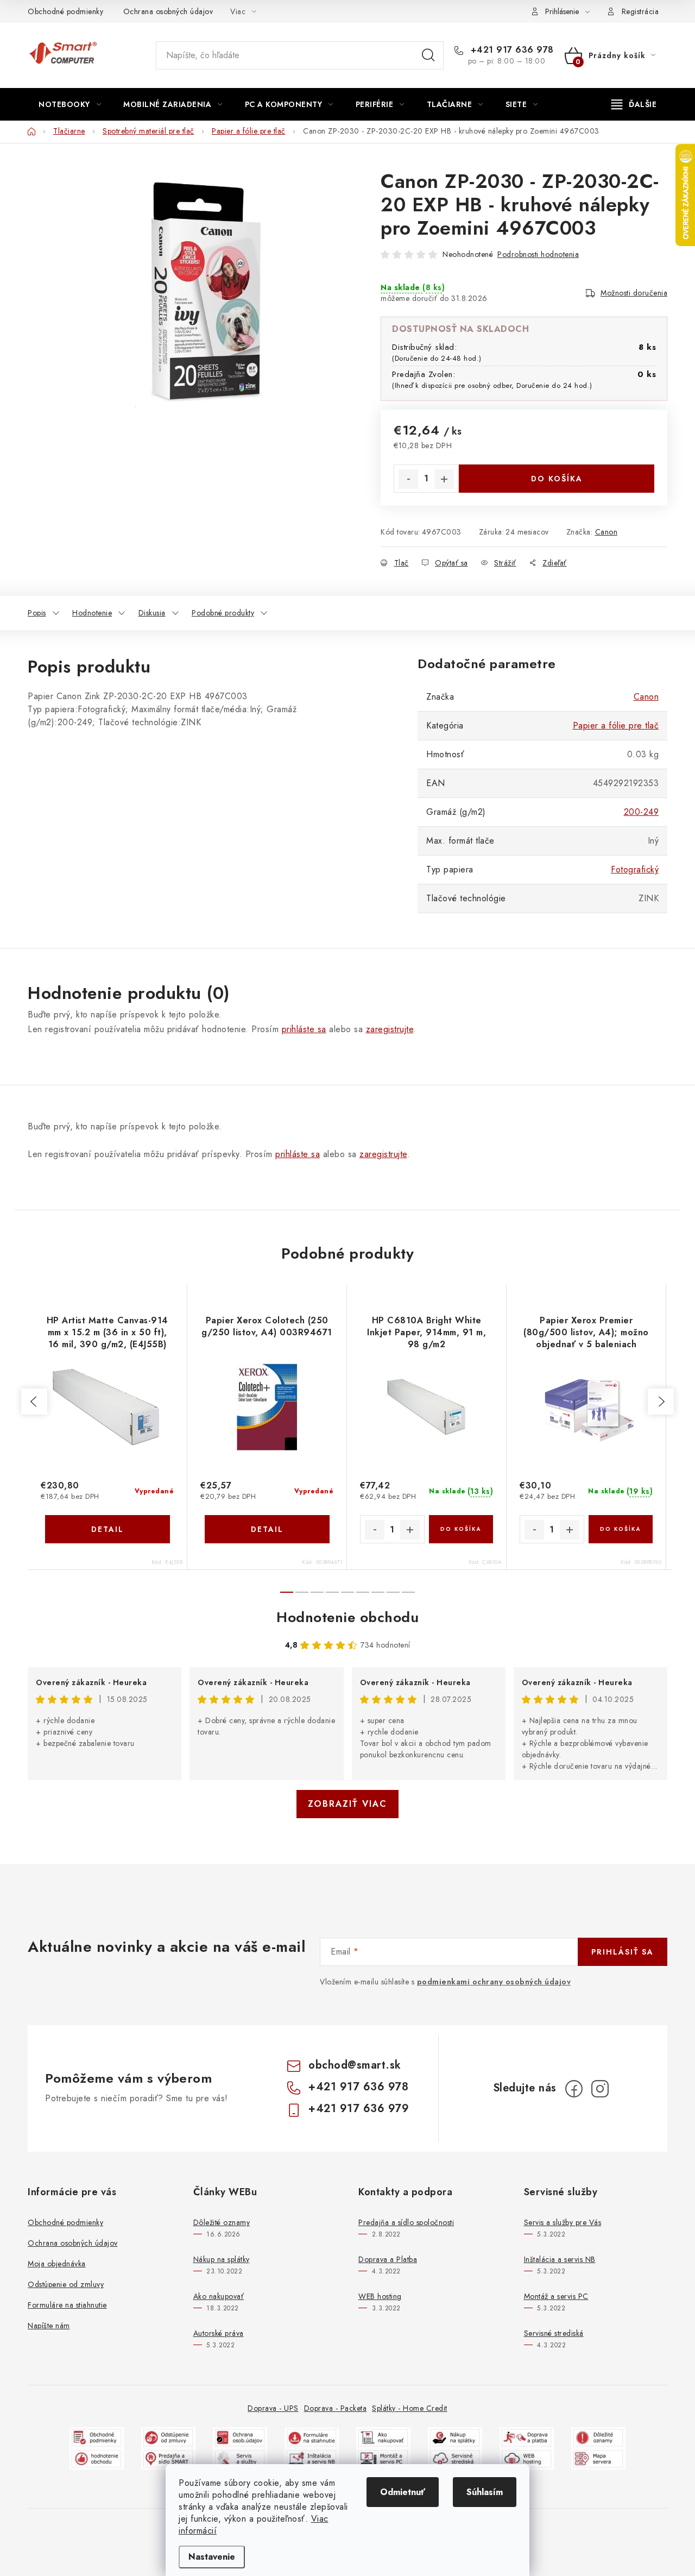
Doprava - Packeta (336, 2408)
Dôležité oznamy (222, 2222)
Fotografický (635, 869)
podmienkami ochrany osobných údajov (494, 1982)
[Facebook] (574, 2089)
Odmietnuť (403, 2492)
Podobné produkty (223, 613)
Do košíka (557, 479)
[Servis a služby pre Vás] (240, 2458)
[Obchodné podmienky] (97, 2437)
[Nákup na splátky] (455, 2437)
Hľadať (428, 55)
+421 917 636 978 (511, 50)
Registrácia (640, 11)
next (661, 1402)
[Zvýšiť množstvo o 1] (444, 479)
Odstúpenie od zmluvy (66, 2284)
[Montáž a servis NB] (312, 2458)
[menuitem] (70, 104)
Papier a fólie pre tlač (616, 725)
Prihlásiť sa (623, 1952)
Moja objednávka (57, 2264)
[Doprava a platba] (527, 2437)
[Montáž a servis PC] (383, 2458)
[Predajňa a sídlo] (168, 2458)
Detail (108, 1529)
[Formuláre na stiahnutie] (312, 2437)
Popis (37, 613)
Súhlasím (485, 2492)
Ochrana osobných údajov (168, 11)
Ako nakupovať (219, 2296)
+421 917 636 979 (359, 2109)
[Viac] (634, 104)
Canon (606, 532)
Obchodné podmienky (65, 11)
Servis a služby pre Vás (563, 2222)
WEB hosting (380, 2296)
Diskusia (152, 613)
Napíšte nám (49, 2326)
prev (34, 1402)
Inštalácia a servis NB (560, 2259)
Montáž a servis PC (556, 2296)
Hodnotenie (92, 613)
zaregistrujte (390, 1029)
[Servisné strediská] (455, 2458)
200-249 (642, 812)
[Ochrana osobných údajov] (240, 2437)
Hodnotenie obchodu (347, 1617)
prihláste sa (304, 1029)
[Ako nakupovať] (383, 2437)
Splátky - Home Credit (410, 2408)
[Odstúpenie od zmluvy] (168, 2437)
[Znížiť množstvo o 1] (408, 479)
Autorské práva (219, 2333)
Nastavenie (212, 2557)
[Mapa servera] (598, 2458)
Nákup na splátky (222, 2259)
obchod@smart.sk (355, 2065)
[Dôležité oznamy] (598, 2437)
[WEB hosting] (527, 2458)
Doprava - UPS (273, 2408)
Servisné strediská (554, 2333)
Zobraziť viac (347, 1804)
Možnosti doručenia (634, 293)
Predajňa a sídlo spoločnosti (406, 2222)
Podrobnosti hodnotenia (538, 254)
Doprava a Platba (388, 2259)
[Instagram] (600, 2089)
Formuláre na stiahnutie (67, 2305)
